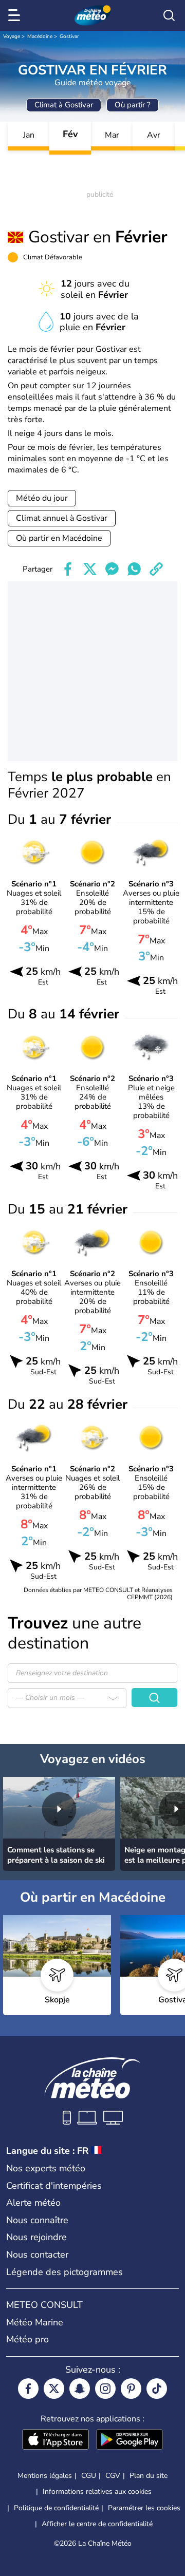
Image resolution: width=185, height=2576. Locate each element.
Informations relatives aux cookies (97, 2492)
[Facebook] (28, 2389)
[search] (169, 15)
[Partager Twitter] (90, 569)
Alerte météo (33, 2203)
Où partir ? (133, 105)
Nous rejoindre (36, 2237)
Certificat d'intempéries (54, 2186)
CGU (89, 2476)
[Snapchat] (80, 2389)
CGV (113, 2476)
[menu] (16, 15)
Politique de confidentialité (56, 2508)
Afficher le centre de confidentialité (97, 2524)
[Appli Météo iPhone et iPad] (55, 2440)
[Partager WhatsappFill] (134, 569)
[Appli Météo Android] (129, 2440)
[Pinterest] (131, 2389)
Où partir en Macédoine (59, 538)
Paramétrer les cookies (144, 2508)
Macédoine (40, 36)
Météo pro (27, 2339)
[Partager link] (156, 569)
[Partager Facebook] (68, 569)
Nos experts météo (46, 2168)
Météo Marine (35, 2322)
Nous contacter (37, 2255)
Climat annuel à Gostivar (62, 518)
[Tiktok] (157, 2389)
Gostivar (69, 36)
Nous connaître (37, 2220)
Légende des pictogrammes (64, 2272)
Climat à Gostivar (64, 105)
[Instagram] (105, 2389)
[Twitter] (54, 2389)
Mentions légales (45, 2476)
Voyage (12, 36)
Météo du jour (42, 498)
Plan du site (149, 2476)
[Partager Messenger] (112, 569)
